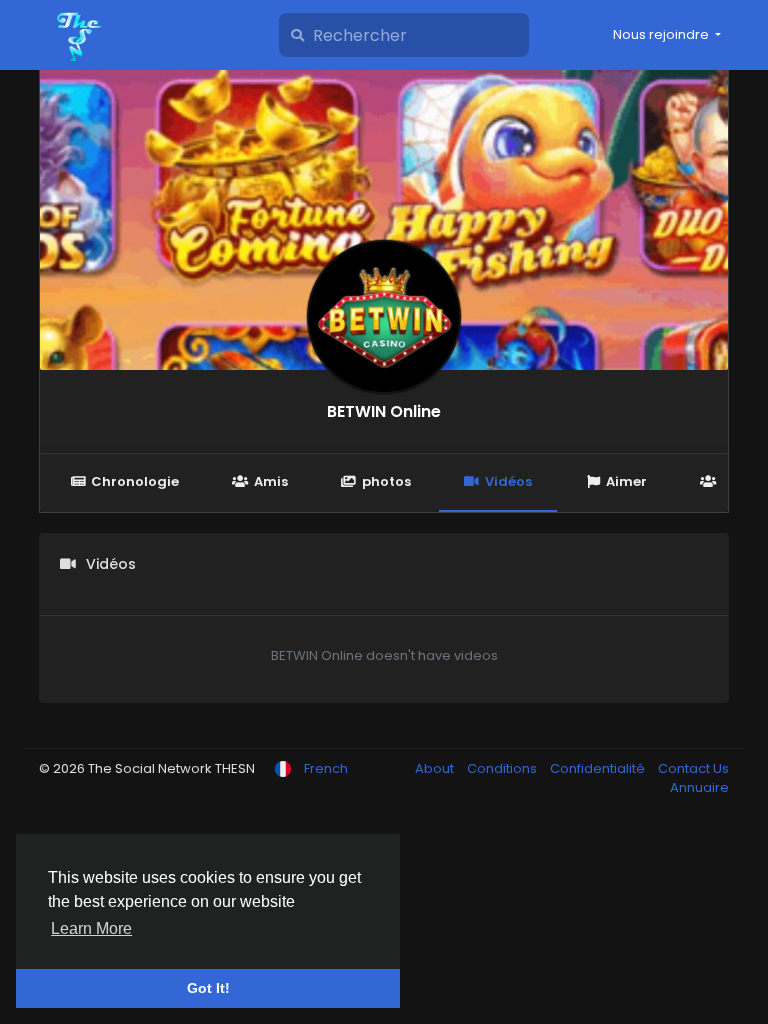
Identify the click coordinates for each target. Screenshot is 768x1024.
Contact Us (693, 768)
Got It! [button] (208, 988)
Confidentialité (599, 768)
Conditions (503, 768)
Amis (271, 481)
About (436, 768)
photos (386, 481)
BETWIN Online (384, 411)
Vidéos (508, 481)
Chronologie (135, 481)
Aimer (626, 481)
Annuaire (699, 787)
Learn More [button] (91, 928)
